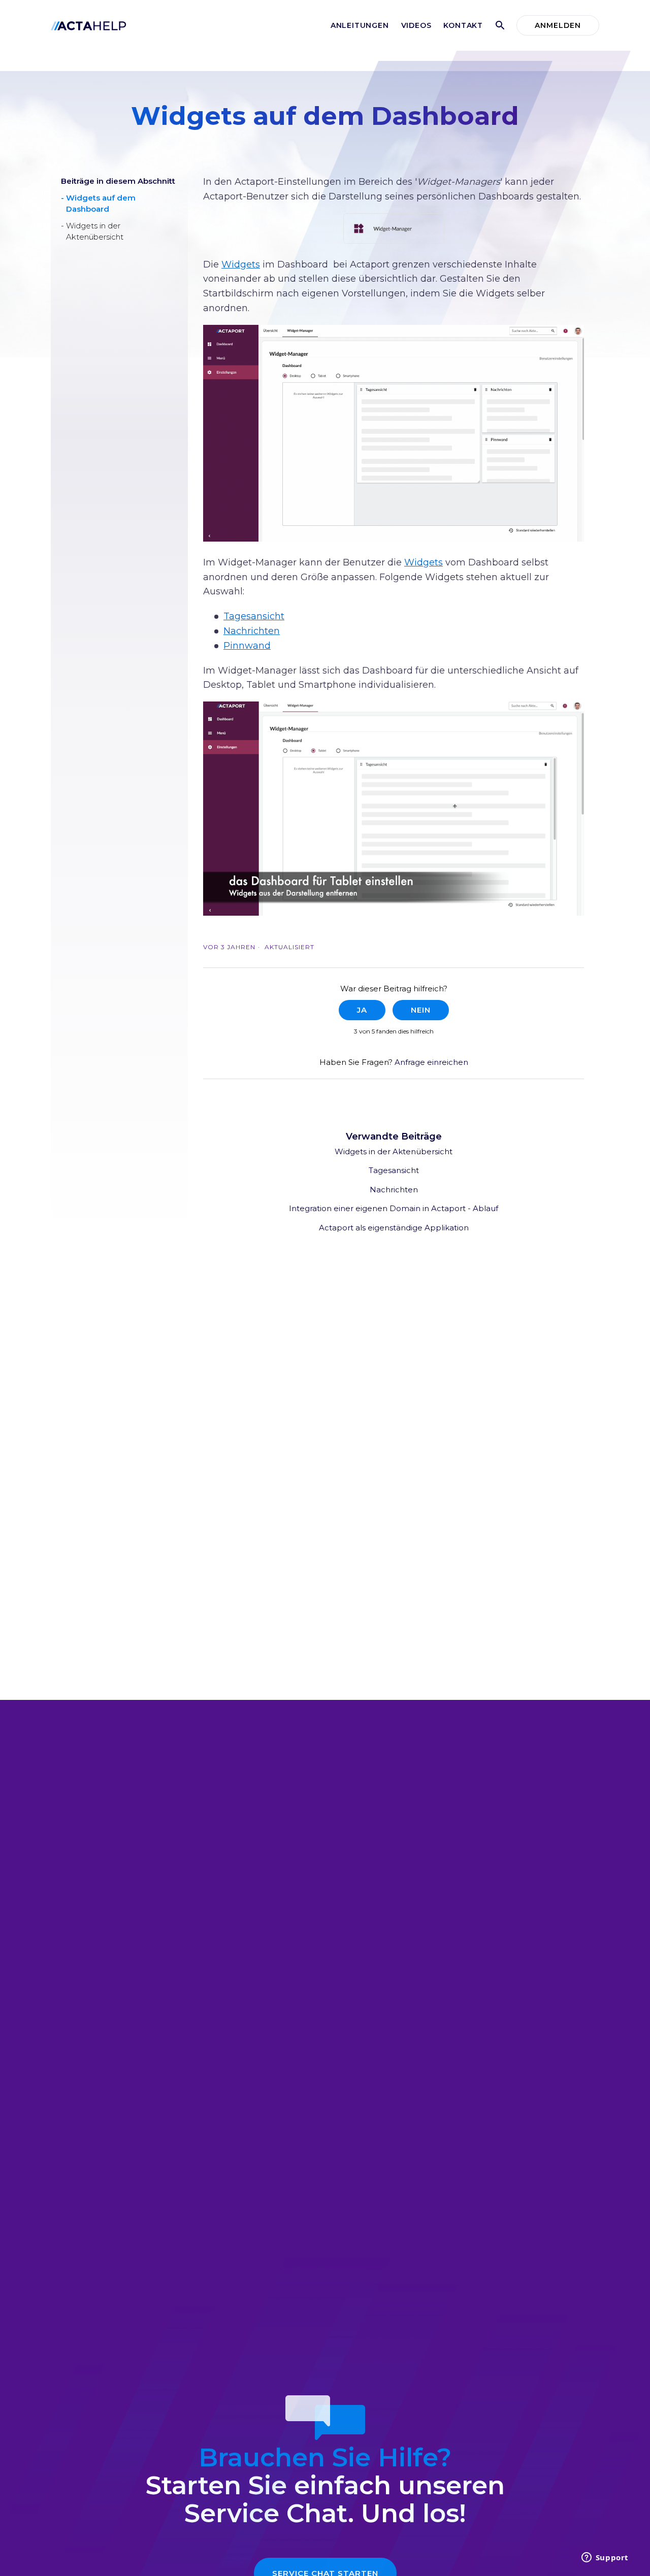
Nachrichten (252, 631)
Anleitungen (360, 25)
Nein (421, 1010)
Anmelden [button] (558, 25)
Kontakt (463, 25)
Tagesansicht (254, 616)
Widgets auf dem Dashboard (101, 204)
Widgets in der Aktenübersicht (95, 231)
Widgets (241, 264)
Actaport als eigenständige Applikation (394, 1228)
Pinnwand (247, 646)
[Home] (89, 25)
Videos (416, 25)
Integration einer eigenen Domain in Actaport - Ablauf (394, 1208)
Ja (362, 1010)
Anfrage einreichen (431, 1062)
